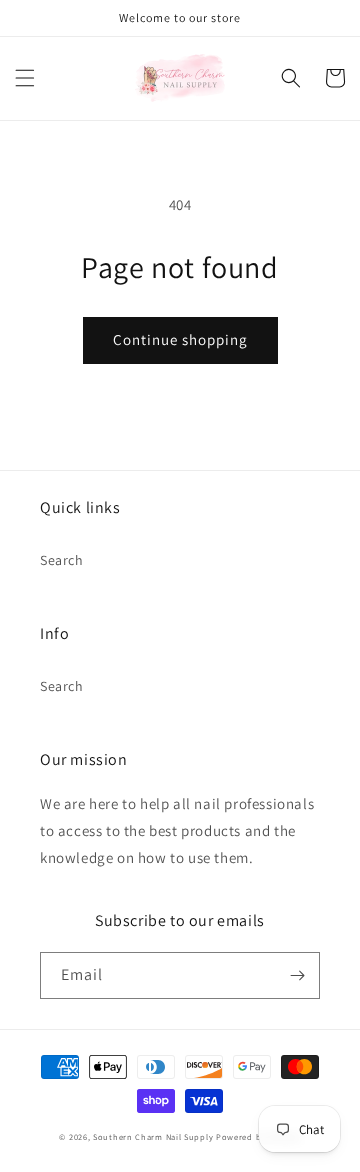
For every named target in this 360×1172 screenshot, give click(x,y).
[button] (25, 78)
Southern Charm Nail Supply (153, 1136)
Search (62, 560)
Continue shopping (180, 339)
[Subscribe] (297, 975)
